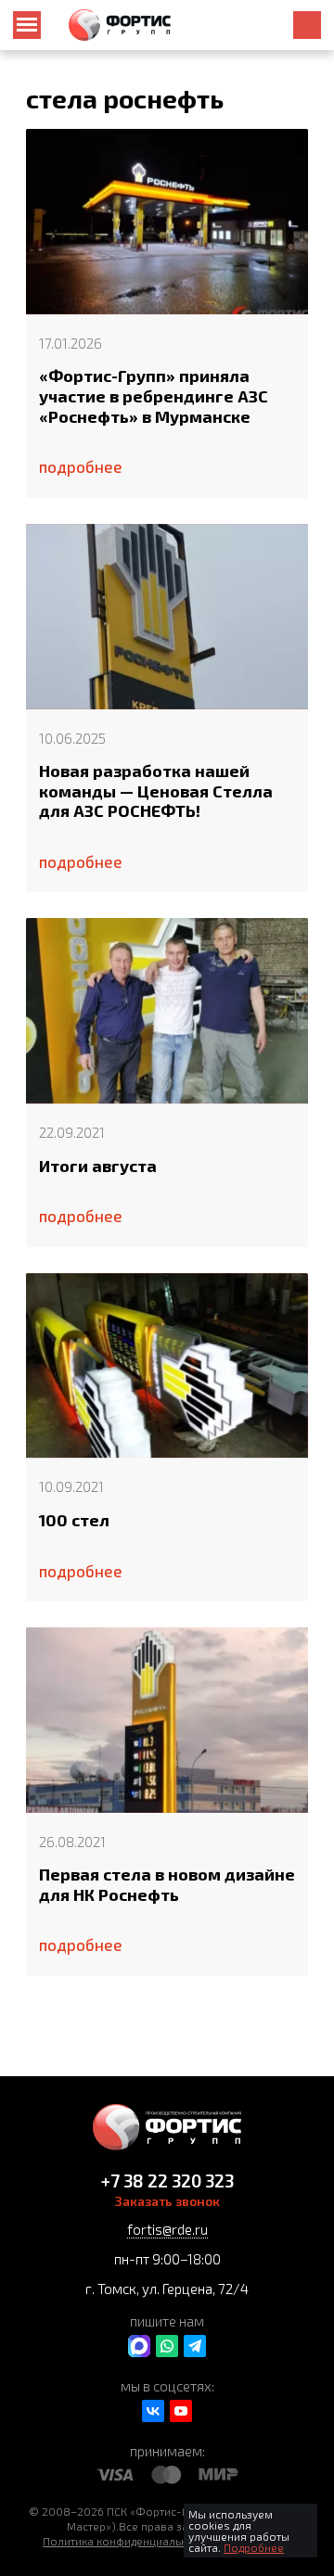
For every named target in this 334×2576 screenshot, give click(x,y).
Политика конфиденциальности (127, 2541)
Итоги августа (98, 1166)
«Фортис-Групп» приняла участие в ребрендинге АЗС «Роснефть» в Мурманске (154, 396)
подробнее (81, 466)
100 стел (74, 1520)
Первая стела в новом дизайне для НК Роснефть (167, 1885)
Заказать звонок (167, 2201)
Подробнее (254, 2547)
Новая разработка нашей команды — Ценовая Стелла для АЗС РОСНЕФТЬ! (156, 791)
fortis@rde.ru (167, 2229)
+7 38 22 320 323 (167, 2181)
